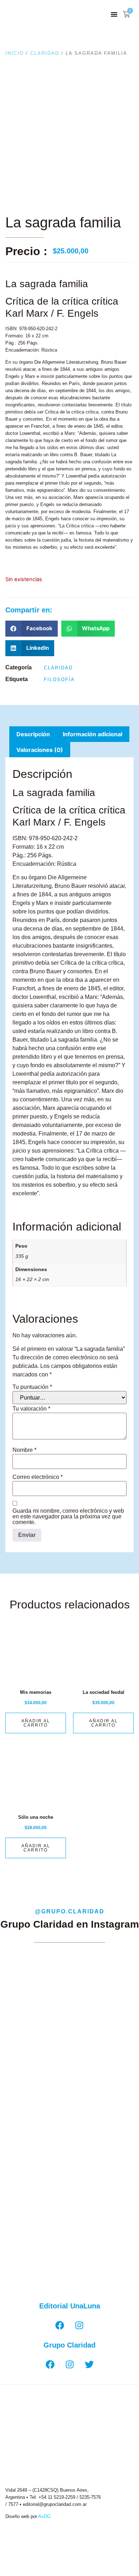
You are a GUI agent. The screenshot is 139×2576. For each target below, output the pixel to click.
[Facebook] (60, 2325)
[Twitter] (89, 2365)
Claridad (45, 53)
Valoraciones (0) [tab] (40, 750)
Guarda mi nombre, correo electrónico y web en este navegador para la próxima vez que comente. (68, 1517)
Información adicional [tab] (92, 734)
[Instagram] (79, 2325)
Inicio (15, 53)
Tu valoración (31, 1409)
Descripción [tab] (33, 734)
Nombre (24, 1450)
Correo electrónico (38, 1477)
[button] (114, 14)
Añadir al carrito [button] (36, 1723)
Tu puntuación (32, 1387)
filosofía (59, 679)
